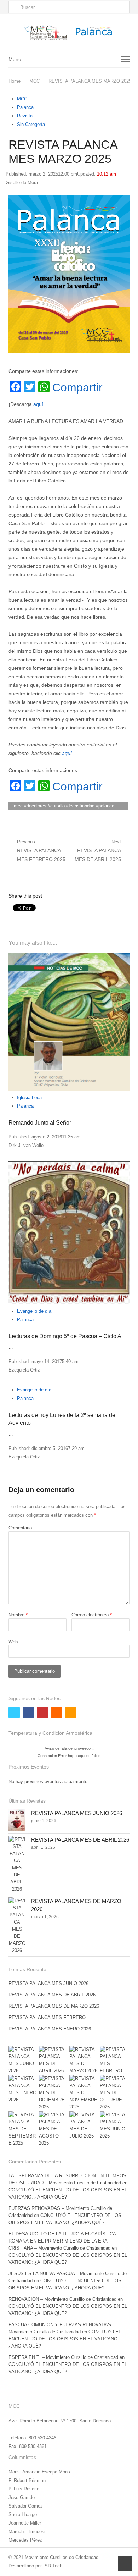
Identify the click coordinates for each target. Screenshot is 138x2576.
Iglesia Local (30, 1097)
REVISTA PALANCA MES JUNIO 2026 (77, 1813)
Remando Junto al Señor (40, 1123)
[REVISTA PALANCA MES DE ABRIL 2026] (17, 1864)
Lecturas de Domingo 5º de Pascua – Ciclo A (65, 1336)
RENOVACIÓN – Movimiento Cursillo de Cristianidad (62, 2299)
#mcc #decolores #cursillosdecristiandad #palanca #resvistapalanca (63, 807)
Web (13, 1642)
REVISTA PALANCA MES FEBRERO (47, 2017)
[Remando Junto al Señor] (69, 1022)
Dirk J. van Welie (26, 1145)
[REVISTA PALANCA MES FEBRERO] (115, 2060)
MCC (22, 99)
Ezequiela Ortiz (24, 1370)
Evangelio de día (34, 1311)
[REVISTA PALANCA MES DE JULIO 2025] (84, 2125)
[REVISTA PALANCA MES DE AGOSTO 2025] (54, 2129)
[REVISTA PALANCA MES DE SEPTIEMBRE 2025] (23, 2129)
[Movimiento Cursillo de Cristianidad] (69, 32)
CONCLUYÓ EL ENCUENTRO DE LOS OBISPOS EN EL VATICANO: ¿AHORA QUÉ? (65, 2339)
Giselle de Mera (22, 183)
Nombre (18, 1615)
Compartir (77, 387)
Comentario (20, 1528)
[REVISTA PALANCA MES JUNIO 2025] (115, 2125)
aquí (38, 404)
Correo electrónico (92, 1615)
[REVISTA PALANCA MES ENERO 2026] (23, 2089)
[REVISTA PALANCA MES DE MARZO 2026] (17, 1926)
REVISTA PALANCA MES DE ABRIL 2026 (80, 1840)
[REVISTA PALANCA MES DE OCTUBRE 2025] (115, 2093)
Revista (25, 116)
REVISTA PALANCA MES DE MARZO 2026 (54, 2006)
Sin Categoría (31, 124)
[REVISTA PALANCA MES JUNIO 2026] (17, 1820)
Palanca (25, 107)
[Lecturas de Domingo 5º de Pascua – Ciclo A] (69, 1233)
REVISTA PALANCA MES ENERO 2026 (50, 2029)
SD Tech (53, 2566)
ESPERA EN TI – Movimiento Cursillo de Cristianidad (63, 2357)
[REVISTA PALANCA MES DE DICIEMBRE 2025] (54, 2093)
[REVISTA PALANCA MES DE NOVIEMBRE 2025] (84, 2093)
